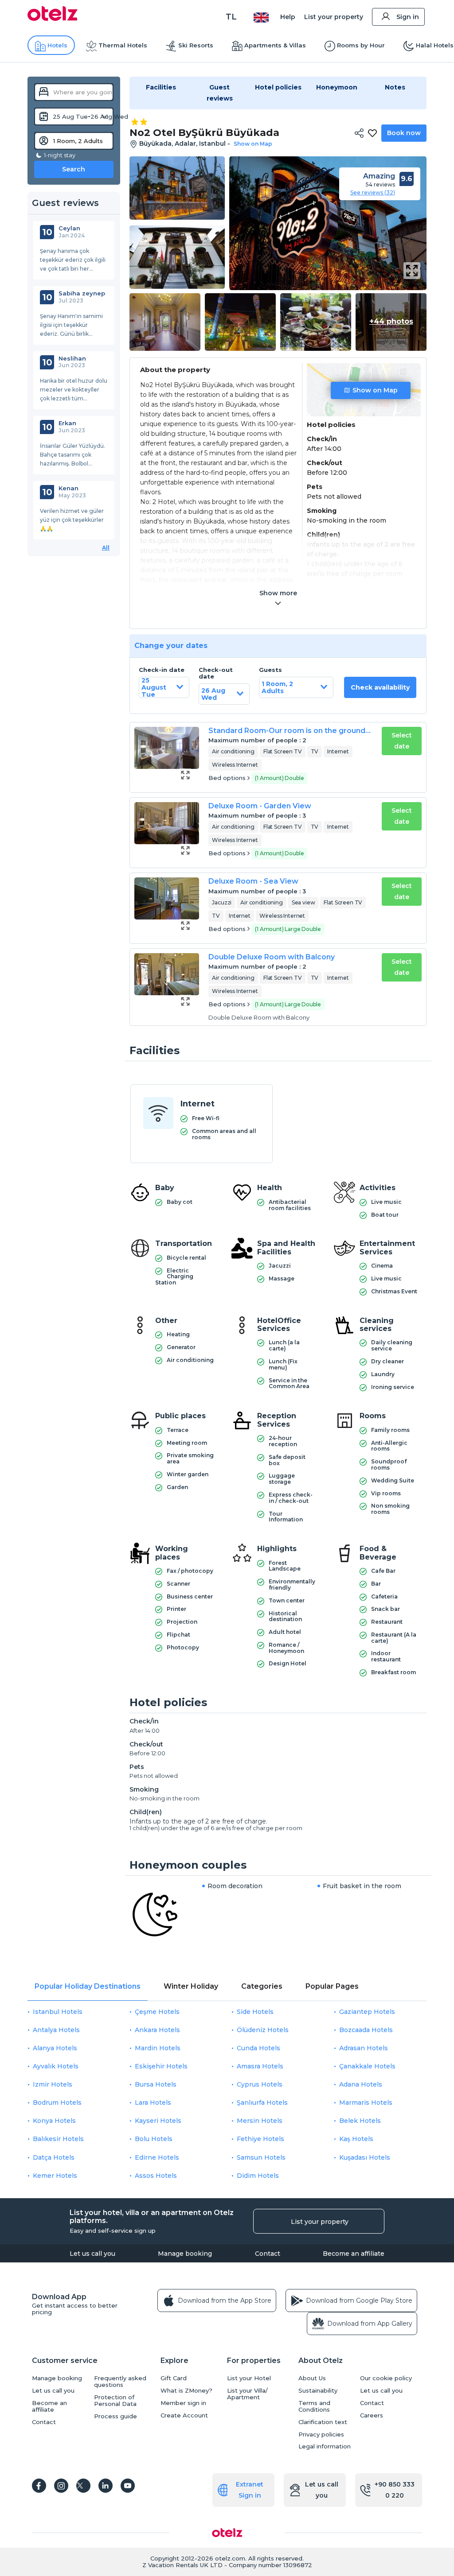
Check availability (380, 687)
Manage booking (185, 2254)
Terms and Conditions (314, 2406)
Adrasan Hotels (364, 2048)
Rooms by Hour (361, 45)
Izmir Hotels (53, 2084)
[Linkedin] (106, 2486)
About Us (312, 2378)
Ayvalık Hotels (56, 2066)
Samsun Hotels (261, 2157)
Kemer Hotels (55, 2176)
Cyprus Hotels (260, 2084)
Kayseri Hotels (158, 2121)
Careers (372, 2415)
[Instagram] (61, 2486)
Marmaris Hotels (366, 2103)
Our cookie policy (386, 2378)
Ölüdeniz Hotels (263, 2030)
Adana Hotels (361, 2084)
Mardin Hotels (158, 2048)
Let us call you (92, 2254)
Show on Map (375, 390)
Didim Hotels (258, 2176)
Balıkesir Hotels (58, 2139)
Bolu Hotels (154, 2139)
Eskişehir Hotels (161, 2066)
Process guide (115, 2416)
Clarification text (323, 2422)
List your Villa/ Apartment (247, 2394)
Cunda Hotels (258, 2048)
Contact (268, 2254)
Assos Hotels (156, 2176)
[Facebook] (39, 2486)
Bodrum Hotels (57, 2103)
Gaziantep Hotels (367, 2012)
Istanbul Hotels (58, 2012)
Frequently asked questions (120, 2382)
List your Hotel (249, 2378)
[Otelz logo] (53, 19)
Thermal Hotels (123, 45)
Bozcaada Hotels (366, 2030)
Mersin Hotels (260, 2121)
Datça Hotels (54, 2157)
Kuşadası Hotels (365, 2157)
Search (74, 169)
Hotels (57, 45)
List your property (334, 17)
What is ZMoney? (186, 2391)
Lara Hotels (153, 2103)
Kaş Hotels (356, 2139)
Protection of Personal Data (115, 2401)
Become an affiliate (354, 2254)
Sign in (408, 17)
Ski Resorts (196, 45)
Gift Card (174, 2378)
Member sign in (183, 2403)
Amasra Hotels (260, 2066)
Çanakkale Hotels (367, 2066)
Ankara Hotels (157, 2030)
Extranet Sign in (250, 2490)
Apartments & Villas (275, 45)
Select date (402, 741)
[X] (83, 2486)
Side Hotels (255, 2012)
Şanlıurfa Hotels (262, 2103)
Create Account (184, 2415)
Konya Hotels (54, 2121)
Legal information (325, 2446)
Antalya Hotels (56, 2030)
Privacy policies (321, 2434)
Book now (404, 133)
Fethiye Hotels (260, 2139)
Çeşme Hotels (157, 2012)
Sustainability (318, 2391)
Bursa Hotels (156, 2084)
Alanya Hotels (55, 2048)
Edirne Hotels (157, 2157)
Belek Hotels (360, 2121)
